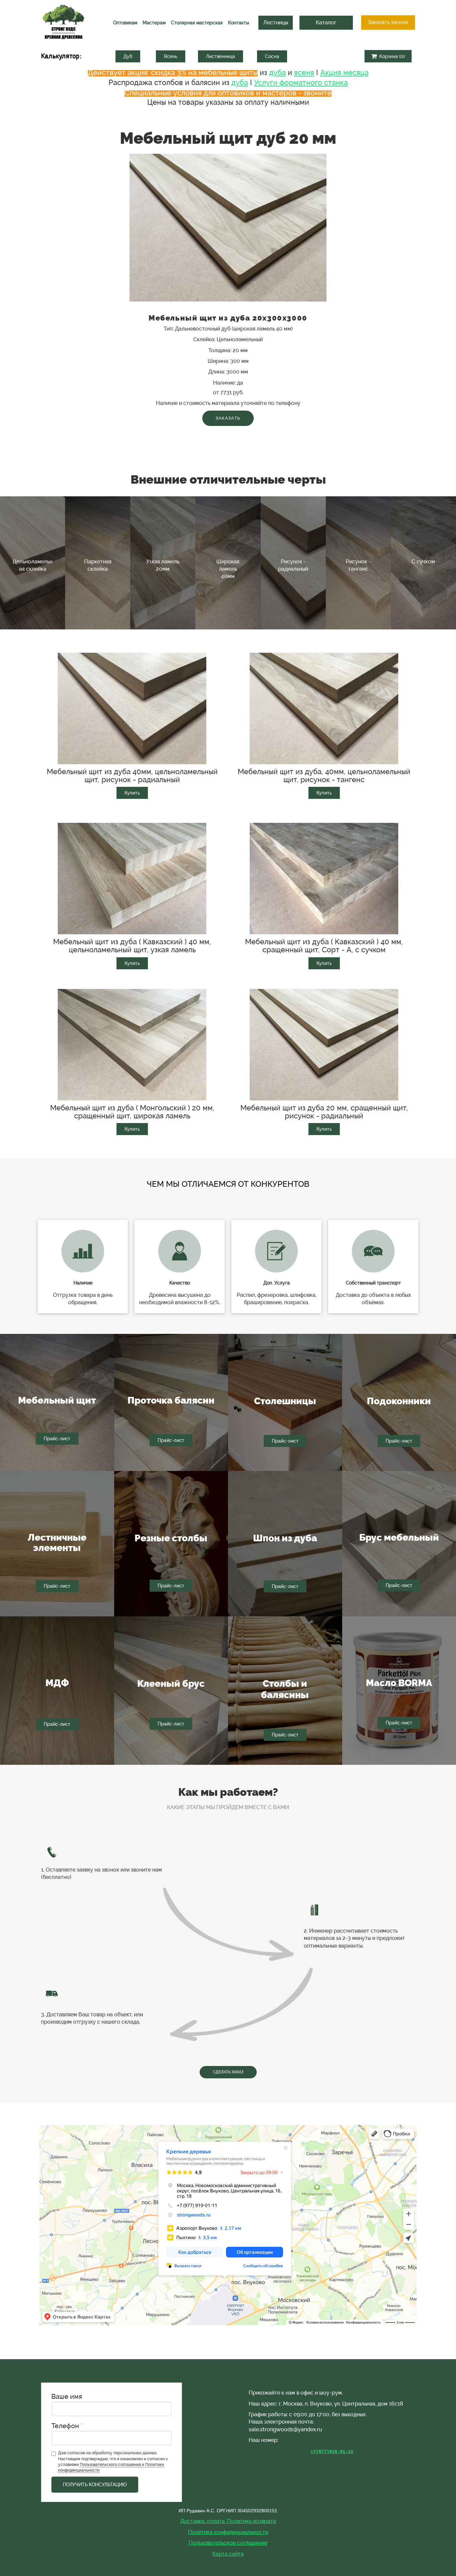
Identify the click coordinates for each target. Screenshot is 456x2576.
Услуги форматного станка (301, 82)
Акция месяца (344, 72)
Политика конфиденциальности (228, 2532)
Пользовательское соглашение (228, 2543)
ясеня (304, 72)
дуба (277, 72)
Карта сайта (228, 2554)
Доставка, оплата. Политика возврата (228, 2521)
